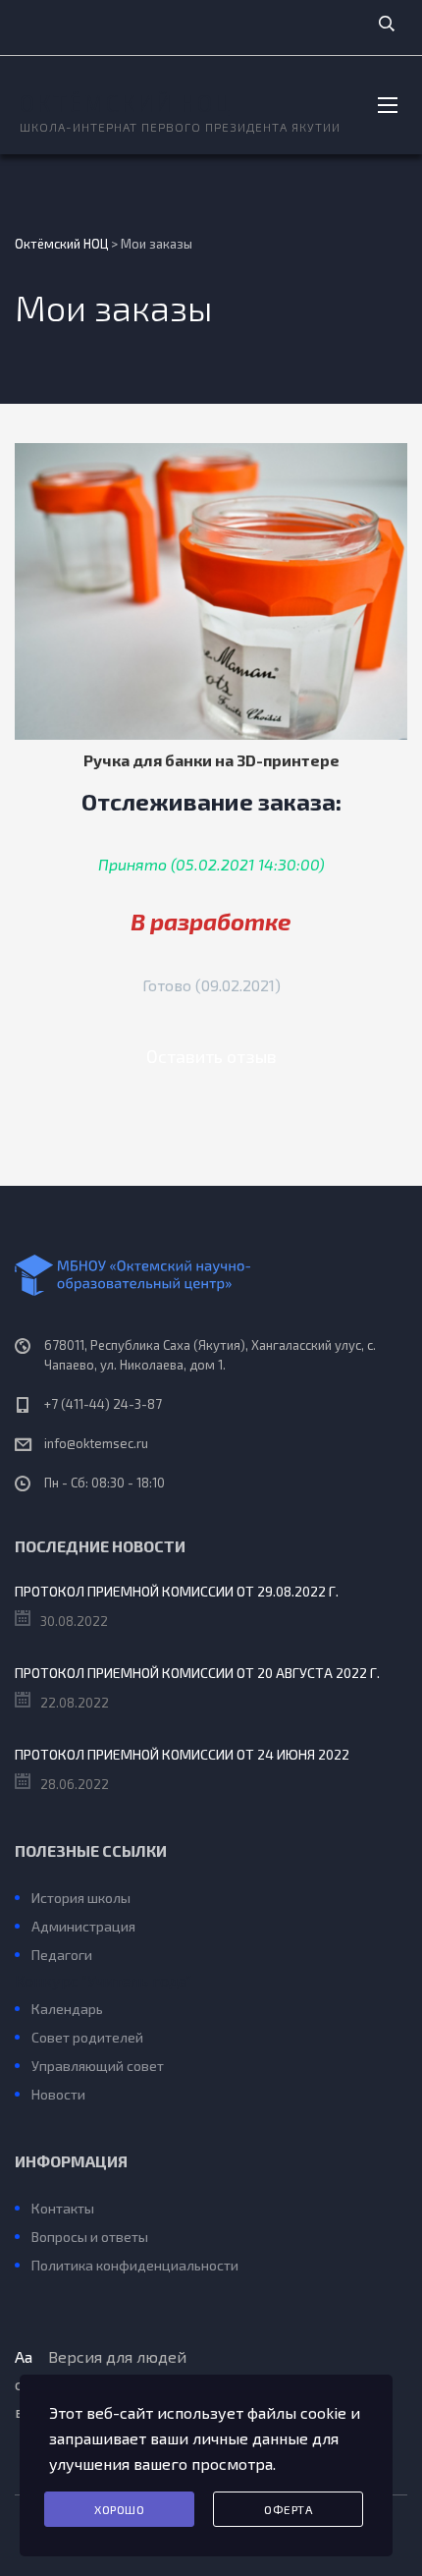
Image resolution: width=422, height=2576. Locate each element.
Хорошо (119, 2509)
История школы (81, 1898)
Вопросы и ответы (90, 2237)
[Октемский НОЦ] (211, 1275)
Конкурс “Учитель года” (103, 1980)
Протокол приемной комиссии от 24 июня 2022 (182, 1754)
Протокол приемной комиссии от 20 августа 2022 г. (197, 1673)
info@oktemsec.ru (96, 1443)
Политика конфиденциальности (135, 2265)
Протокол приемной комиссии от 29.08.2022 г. (177, 1591)
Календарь (67, 2009)
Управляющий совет (98, 2066)
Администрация (83, 1926)
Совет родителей (87, 2037)
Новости (58, 2094)
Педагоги (62, 1955)
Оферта (288, 2509)
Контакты (63, 2208)
